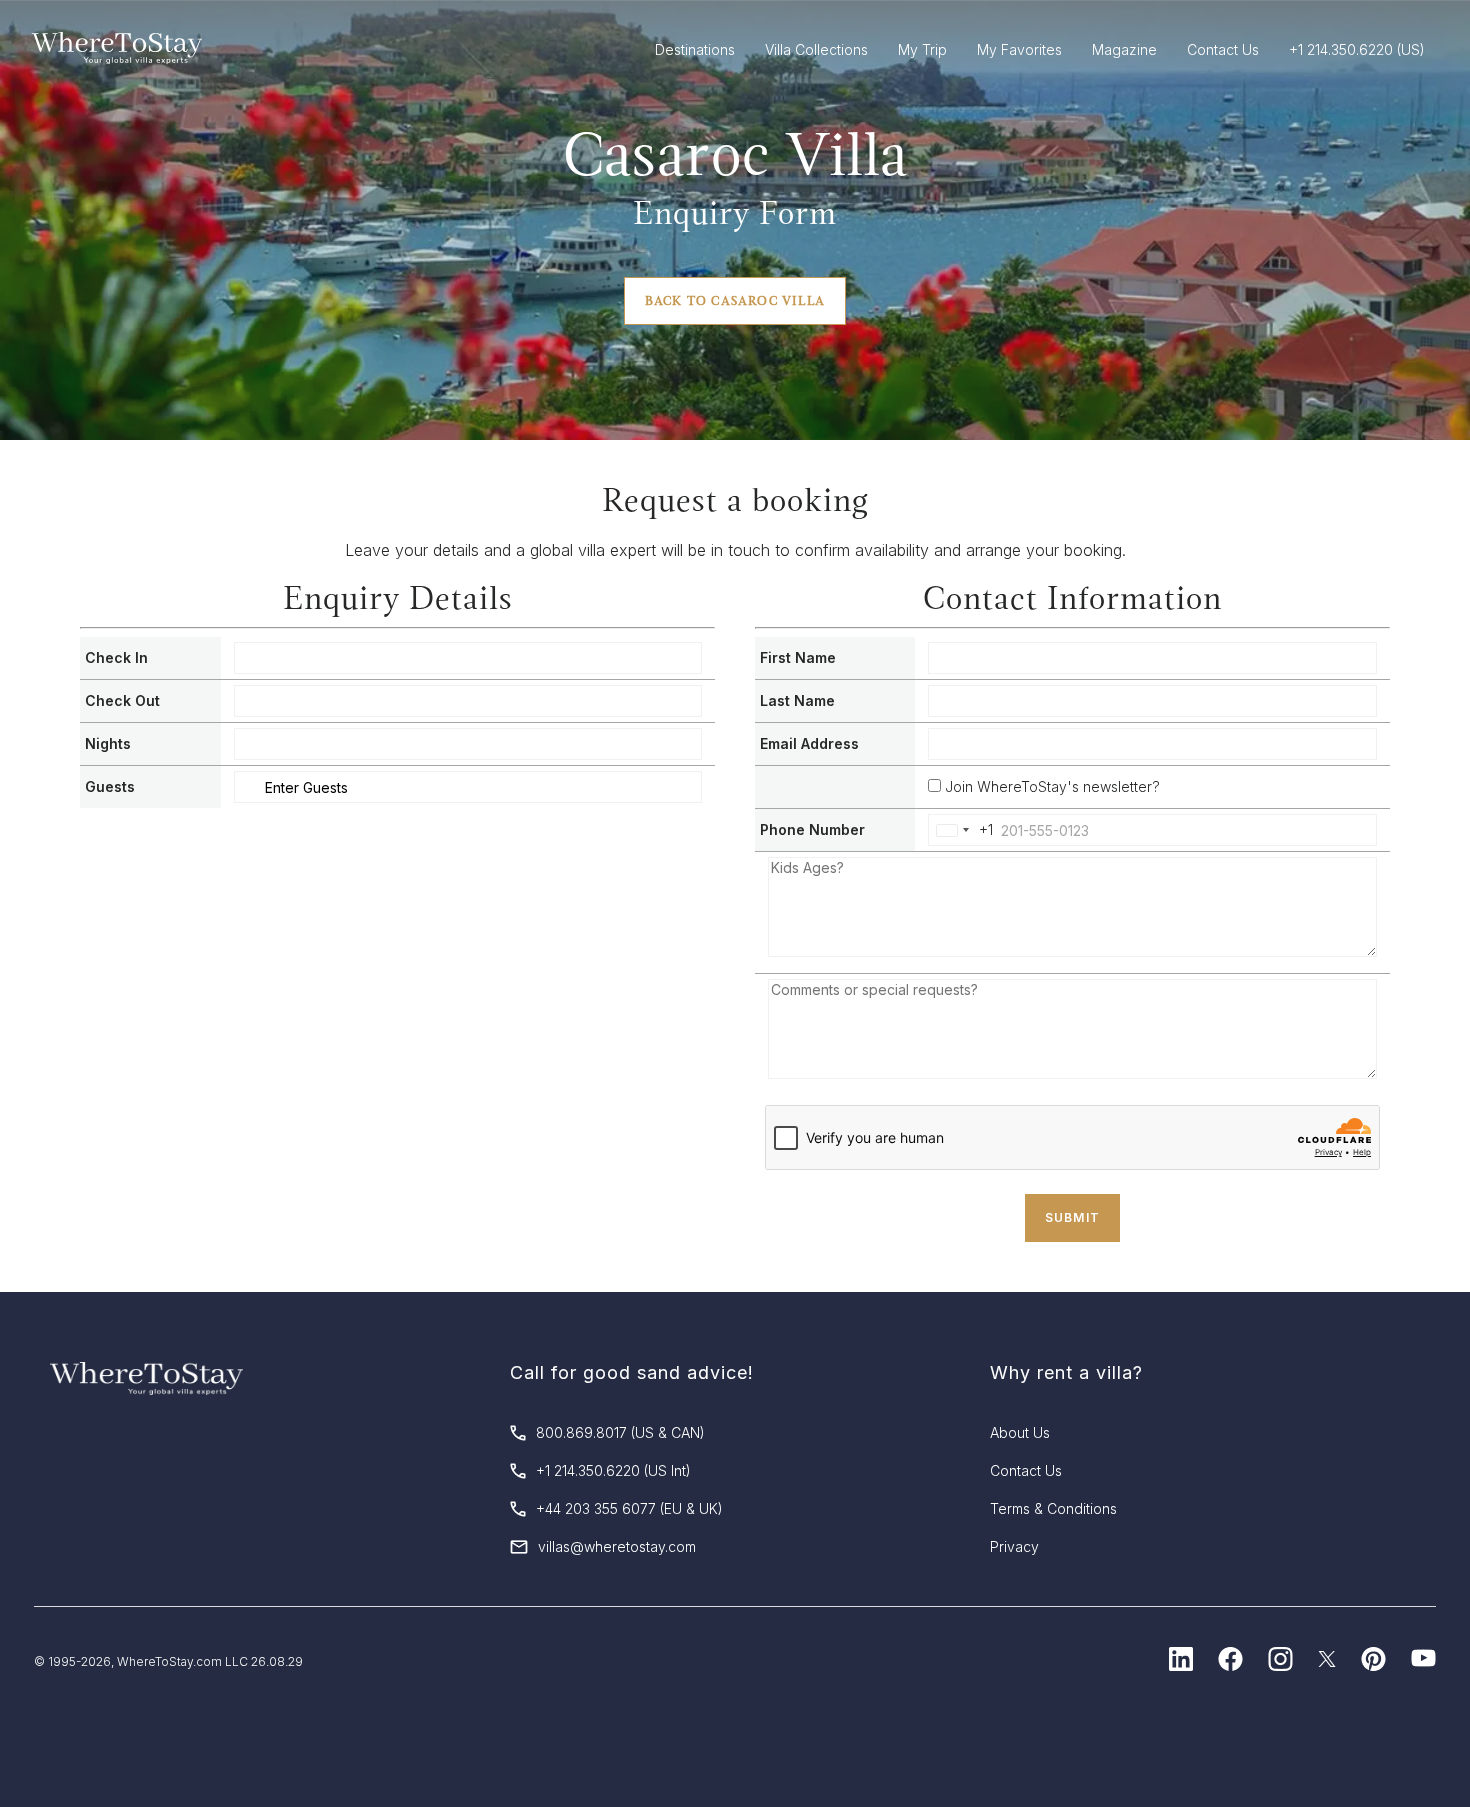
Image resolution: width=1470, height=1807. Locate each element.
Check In (116, 657)
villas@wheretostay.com (617, 1546)
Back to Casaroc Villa (735, 301)
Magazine (1124, 49)
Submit (1072, 1217)
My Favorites (1019, 49)
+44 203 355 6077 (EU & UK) (629, 1508)
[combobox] (961, 830)
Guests (110, 786)
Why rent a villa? (1066, 1372)
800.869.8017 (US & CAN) (620, 1432)
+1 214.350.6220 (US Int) (613, 1470)
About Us (1020, 1432)
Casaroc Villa (735, 154)
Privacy (1014, 1546)
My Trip (922, 49)
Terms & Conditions (1053, 1508)
